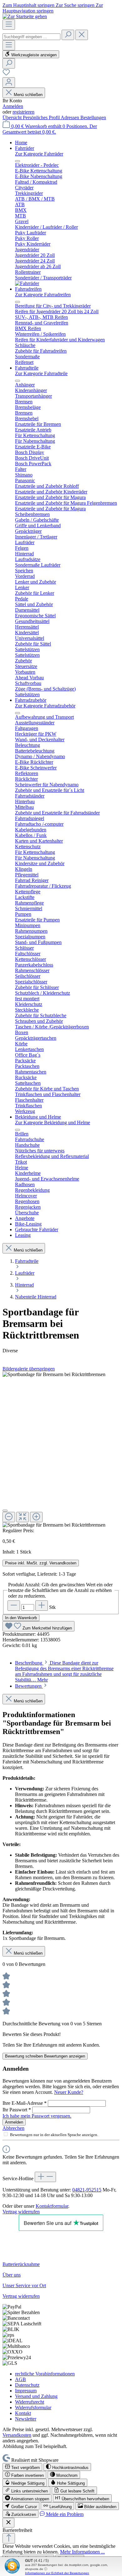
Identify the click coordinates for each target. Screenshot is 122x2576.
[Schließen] (5, 1511)
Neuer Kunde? (69, 2092)
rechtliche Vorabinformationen (45, 2374)
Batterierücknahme (21, 2264)
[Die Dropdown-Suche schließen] (82, 35)
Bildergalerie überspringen (29, 1369)
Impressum (26, 2391)
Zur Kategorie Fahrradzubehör (45, 706)
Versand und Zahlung (36, 2396)
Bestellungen (93, 117)
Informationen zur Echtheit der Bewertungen (57, 2573)
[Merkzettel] (6, 74)
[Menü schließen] (18, 161)
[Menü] (9, 25)
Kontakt (23, 2413)
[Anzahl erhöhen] (42, 1606)
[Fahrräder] (27, 283)
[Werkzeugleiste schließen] (8, 2523)
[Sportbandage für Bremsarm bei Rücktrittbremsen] (54, 1375)
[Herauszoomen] (9, 1517)
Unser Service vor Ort (24, 2285)
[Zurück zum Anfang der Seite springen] (9, 2538)
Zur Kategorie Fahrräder (39, 154)
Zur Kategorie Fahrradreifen (43, 295)
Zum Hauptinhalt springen (29, 5)
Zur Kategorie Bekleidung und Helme (53, 1122)
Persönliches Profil (42, 117)
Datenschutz (27, 2385)
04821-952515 (87, 2190)
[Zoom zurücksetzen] (23, 1517)
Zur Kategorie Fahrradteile (41, 373)
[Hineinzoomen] (36, 1517)
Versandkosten (17, 2435)
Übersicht (13, 117)
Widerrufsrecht (30, 2402)
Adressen (71, 117)
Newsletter (26, 2419)
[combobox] (31, 37)
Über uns (12, 2275)
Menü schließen (28, 95)
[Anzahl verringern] (14, 1606)
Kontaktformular (52, 2206)
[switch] (22, 2467)
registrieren (23, 112)
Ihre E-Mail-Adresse (25, 2103)
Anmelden (13, 106)
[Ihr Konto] (9, 82)
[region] (61, 1450)
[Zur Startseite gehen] (25, 16)
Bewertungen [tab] (29, 1686)
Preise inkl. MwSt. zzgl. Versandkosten (41, 1563)
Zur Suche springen (76, 5)
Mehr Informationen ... (82, 2552)
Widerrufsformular (33, 2408)
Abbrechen (13, 2128)
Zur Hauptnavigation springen (53, 8)
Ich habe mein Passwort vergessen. (37, 2116)
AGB (20, 2379)
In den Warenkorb (21, 1618)
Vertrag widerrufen (21, 2212)
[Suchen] (68, 35)
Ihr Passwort (17, 2110)
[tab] (64, 1671)
